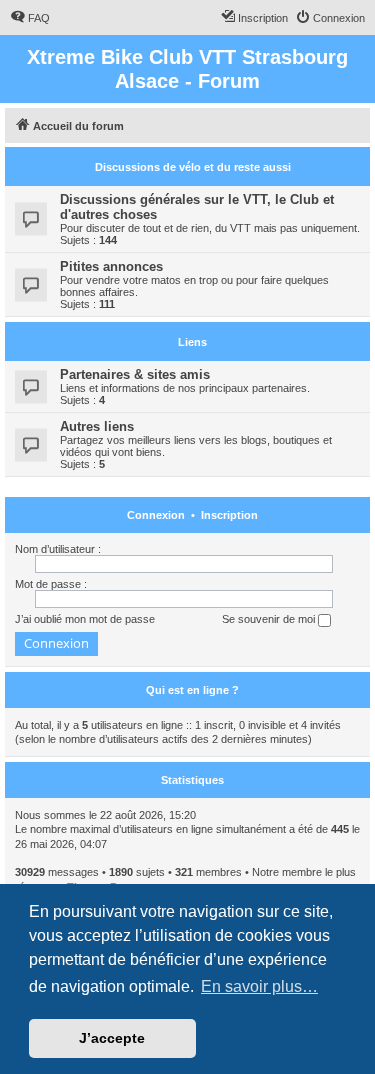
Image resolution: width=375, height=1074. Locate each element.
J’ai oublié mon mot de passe (85, 619)
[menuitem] (30, 18)
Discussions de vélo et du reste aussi (193, 167)
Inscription (229, 515)
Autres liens (97, 426)
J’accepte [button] (112, 1038)
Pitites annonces (111, 266)
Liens (192, 342)
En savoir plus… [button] (259, 986)
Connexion (156, 515)
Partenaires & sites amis (135, 374)
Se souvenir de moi (270, 619)
